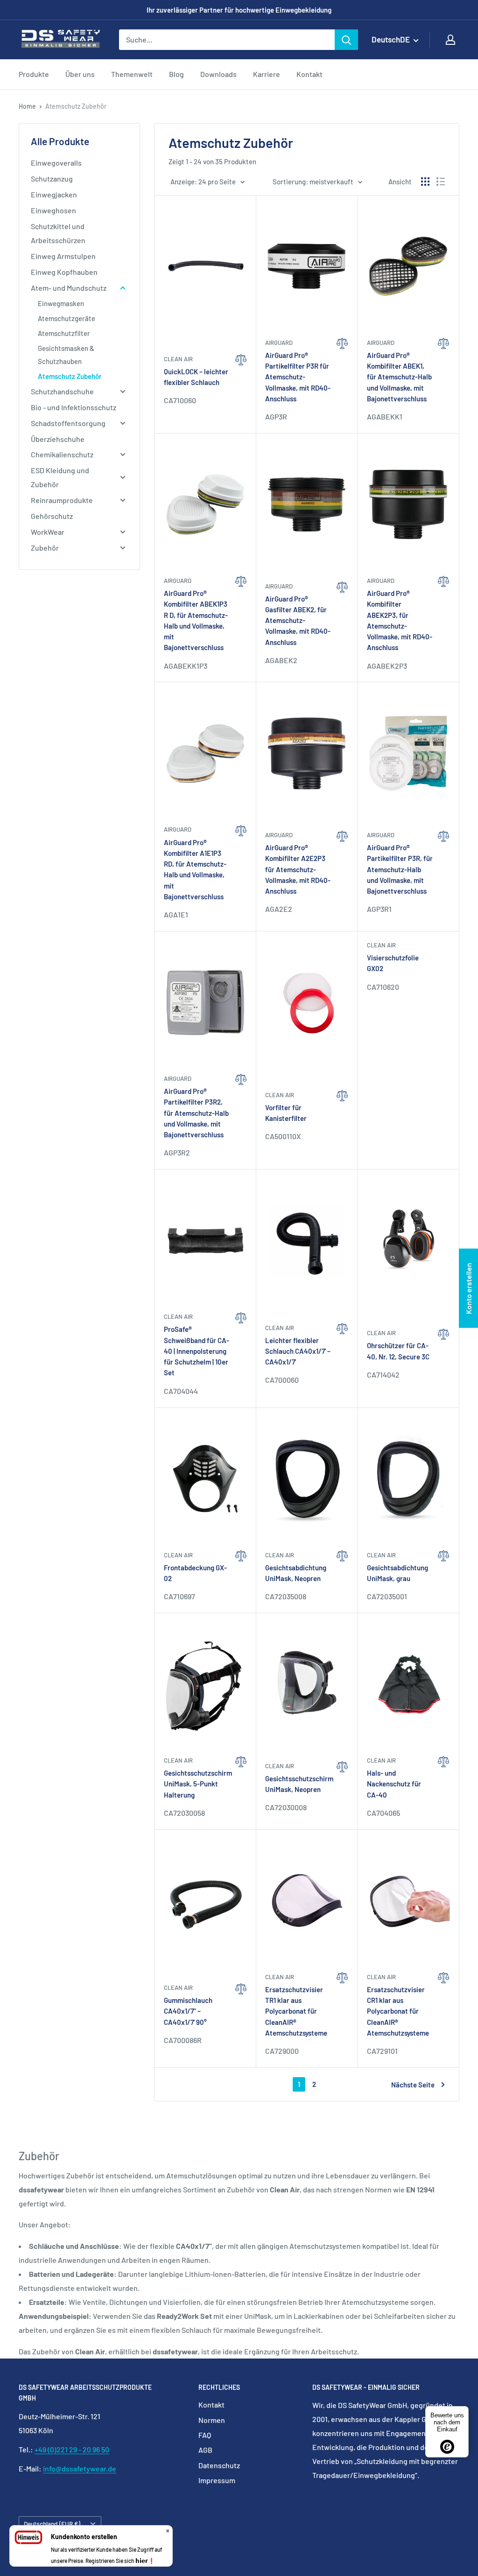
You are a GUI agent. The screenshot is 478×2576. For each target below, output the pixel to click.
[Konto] (450, 40)
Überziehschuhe (58, 439)
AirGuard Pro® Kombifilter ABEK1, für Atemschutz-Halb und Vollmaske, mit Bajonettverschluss (399, 377)
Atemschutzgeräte (67, 318)
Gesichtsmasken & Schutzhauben (66, 355)
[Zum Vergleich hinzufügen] (241, 388)
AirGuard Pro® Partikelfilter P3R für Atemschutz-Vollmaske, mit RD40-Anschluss (298, 377)
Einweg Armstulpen (63, 256)
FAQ (205, 2435)
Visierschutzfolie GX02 (393, 963)
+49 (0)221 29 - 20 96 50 (72, 2449)
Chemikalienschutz (62, 454)
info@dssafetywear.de (80, 2468)
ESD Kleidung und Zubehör (60, 477)
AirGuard (279, 343)
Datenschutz (219, 2465)
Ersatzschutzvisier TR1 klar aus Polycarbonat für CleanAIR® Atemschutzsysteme (296, 2011)
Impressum (217, 2480)
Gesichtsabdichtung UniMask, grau (397, 1573)
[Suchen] (346, 40)
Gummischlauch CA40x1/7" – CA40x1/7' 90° (188, 2011)
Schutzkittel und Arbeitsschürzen (58, 233)
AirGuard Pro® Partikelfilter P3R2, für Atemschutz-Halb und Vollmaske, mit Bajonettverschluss (196, 1113)
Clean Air (178, 359)
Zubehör (45, 548)
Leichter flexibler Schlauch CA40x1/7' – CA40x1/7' (298, 1351)
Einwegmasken (61, 303)
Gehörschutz (52, 516)
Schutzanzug (52, 178)
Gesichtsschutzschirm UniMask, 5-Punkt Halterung (197, 1784)
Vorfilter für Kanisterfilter (286, 1113)
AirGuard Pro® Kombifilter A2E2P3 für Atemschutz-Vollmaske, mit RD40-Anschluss (298, 869)
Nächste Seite (413, 2085)
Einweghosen (53, 210)
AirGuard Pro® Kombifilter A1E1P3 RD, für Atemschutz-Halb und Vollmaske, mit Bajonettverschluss (195, 869)
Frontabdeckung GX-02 (195, 1573)
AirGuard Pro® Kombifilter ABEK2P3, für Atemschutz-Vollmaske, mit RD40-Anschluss (400, 620)
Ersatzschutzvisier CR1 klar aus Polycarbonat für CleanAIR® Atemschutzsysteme (398, 2011)
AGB (205, 2450)
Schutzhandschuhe (62, 391)
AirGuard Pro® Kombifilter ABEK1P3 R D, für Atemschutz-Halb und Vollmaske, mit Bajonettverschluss (196, 620)
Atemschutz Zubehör (70, 376)
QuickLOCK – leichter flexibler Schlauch (196, 377)
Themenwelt (132, 74)
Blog (176, 74)
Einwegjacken (54, 194)
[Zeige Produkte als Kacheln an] (425, 182)
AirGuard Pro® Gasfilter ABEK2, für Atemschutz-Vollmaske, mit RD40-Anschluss (298, 620)
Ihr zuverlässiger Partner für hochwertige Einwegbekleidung (239, 10)
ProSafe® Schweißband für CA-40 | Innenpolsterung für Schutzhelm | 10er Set (197, 1351)
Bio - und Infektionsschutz (74, 407)
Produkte (34, 74)
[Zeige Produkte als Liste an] (441, 182)
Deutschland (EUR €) (52, 2523)
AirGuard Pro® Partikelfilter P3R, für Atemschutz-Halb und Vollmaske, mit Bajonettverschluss (400, 869)
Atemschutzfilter (64, 333)
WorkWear (48, 532)
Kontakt (309, 74)
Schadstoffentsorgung (68, 423)
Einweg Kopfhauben (64, 272)
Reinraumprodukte (62, 500)
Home (27, 106)
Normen (212, 2420)
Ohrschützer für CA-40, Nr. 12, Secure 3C (398, 1351)
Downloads (218, 74)
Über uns (80, 74)
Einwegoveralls (56, 163)
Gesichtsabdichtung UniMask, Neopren (296, 1573)
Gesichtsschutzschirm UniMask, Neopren (298, 1784)
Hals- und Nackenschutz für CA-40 (394, 1784)
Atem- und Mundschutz (69, 288)
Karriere (267, 74)
